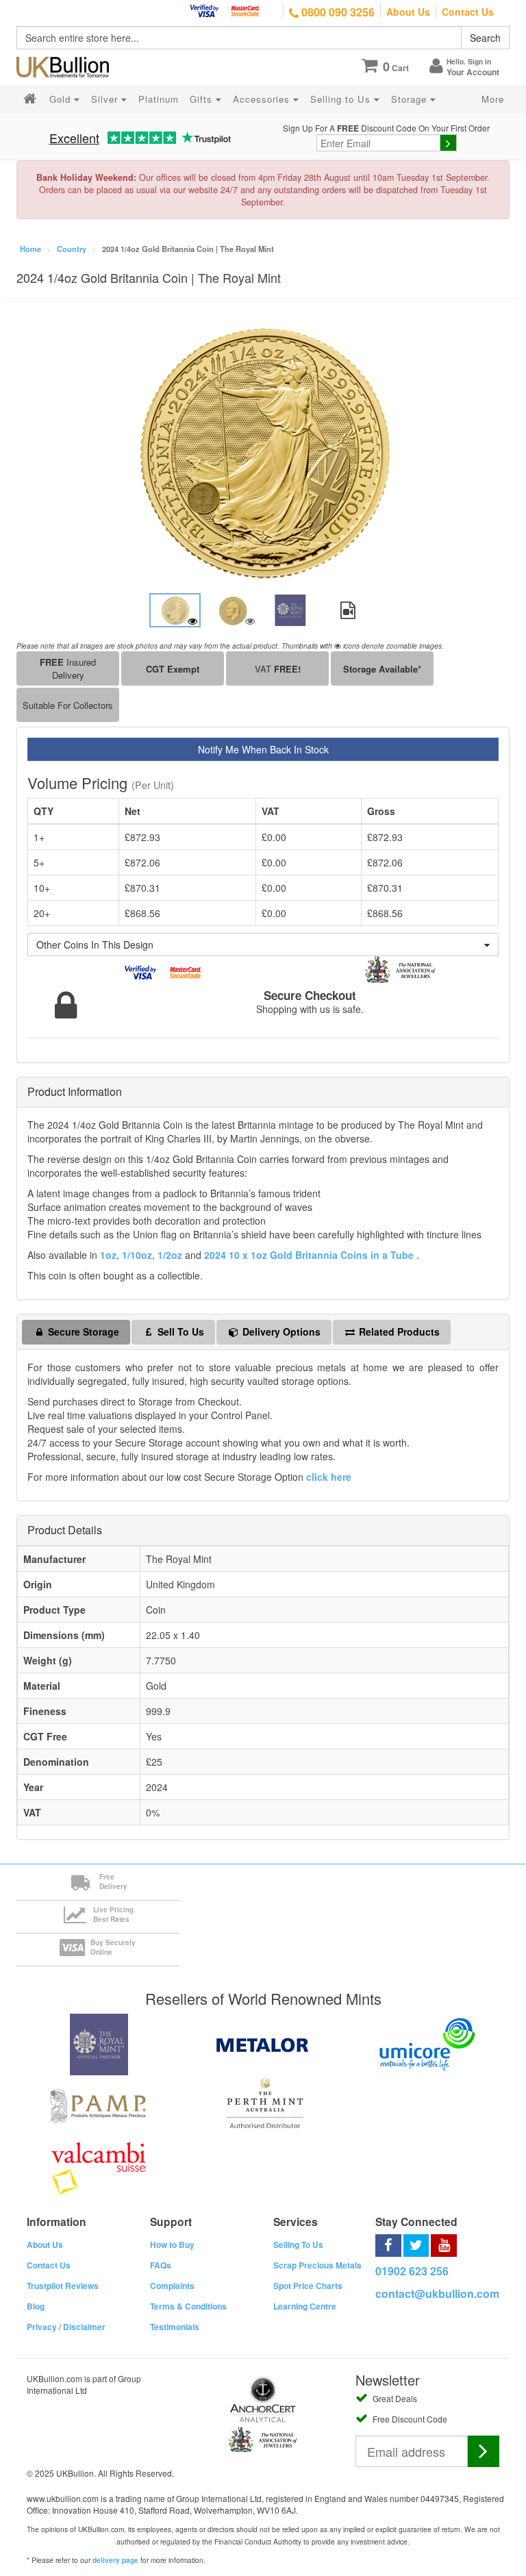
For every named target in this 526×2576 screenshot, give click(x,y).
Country (72, 249)
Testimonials (175, 2327)
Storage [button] (411, 99)
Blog (36, 2306)
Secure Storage (82, 1331)
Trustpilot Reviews (63, 2286)
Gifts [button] (203, 99)
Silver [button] (106, 99)
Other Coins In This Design (95, 945)
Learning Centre (305, 2306)
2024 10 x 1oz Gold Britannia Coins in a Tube (310, 1255)
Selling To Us (298, 2244)
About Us (408, 12)
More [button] (493, 99)
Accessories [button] (263, 99)
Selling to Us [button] (342, 99)
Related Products (398, 1331)
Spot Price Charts (308, 2286)
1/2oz (171, 1255)
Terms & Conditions (188, 2306)
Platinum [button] (159, 99)
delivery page (115, 2560)
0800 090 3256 (337, 12)
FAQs (161, 2265)
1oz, (110, 1255)
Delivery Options (280, 1331)
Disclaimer (84, 2327)
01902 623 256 (412, 2271)
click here (329, 1477)
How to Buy (172, 2244)
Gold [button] (62, 99)
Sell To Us (179, 1331)
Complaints (172, 2286)
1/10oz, (138, 1255)
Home (30, 249)
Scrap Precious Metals (317, 2265)
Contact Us (468, 12)
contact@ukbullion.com (437, 2293)
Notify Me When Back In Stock (263, 749)
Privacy (42, 2327)
